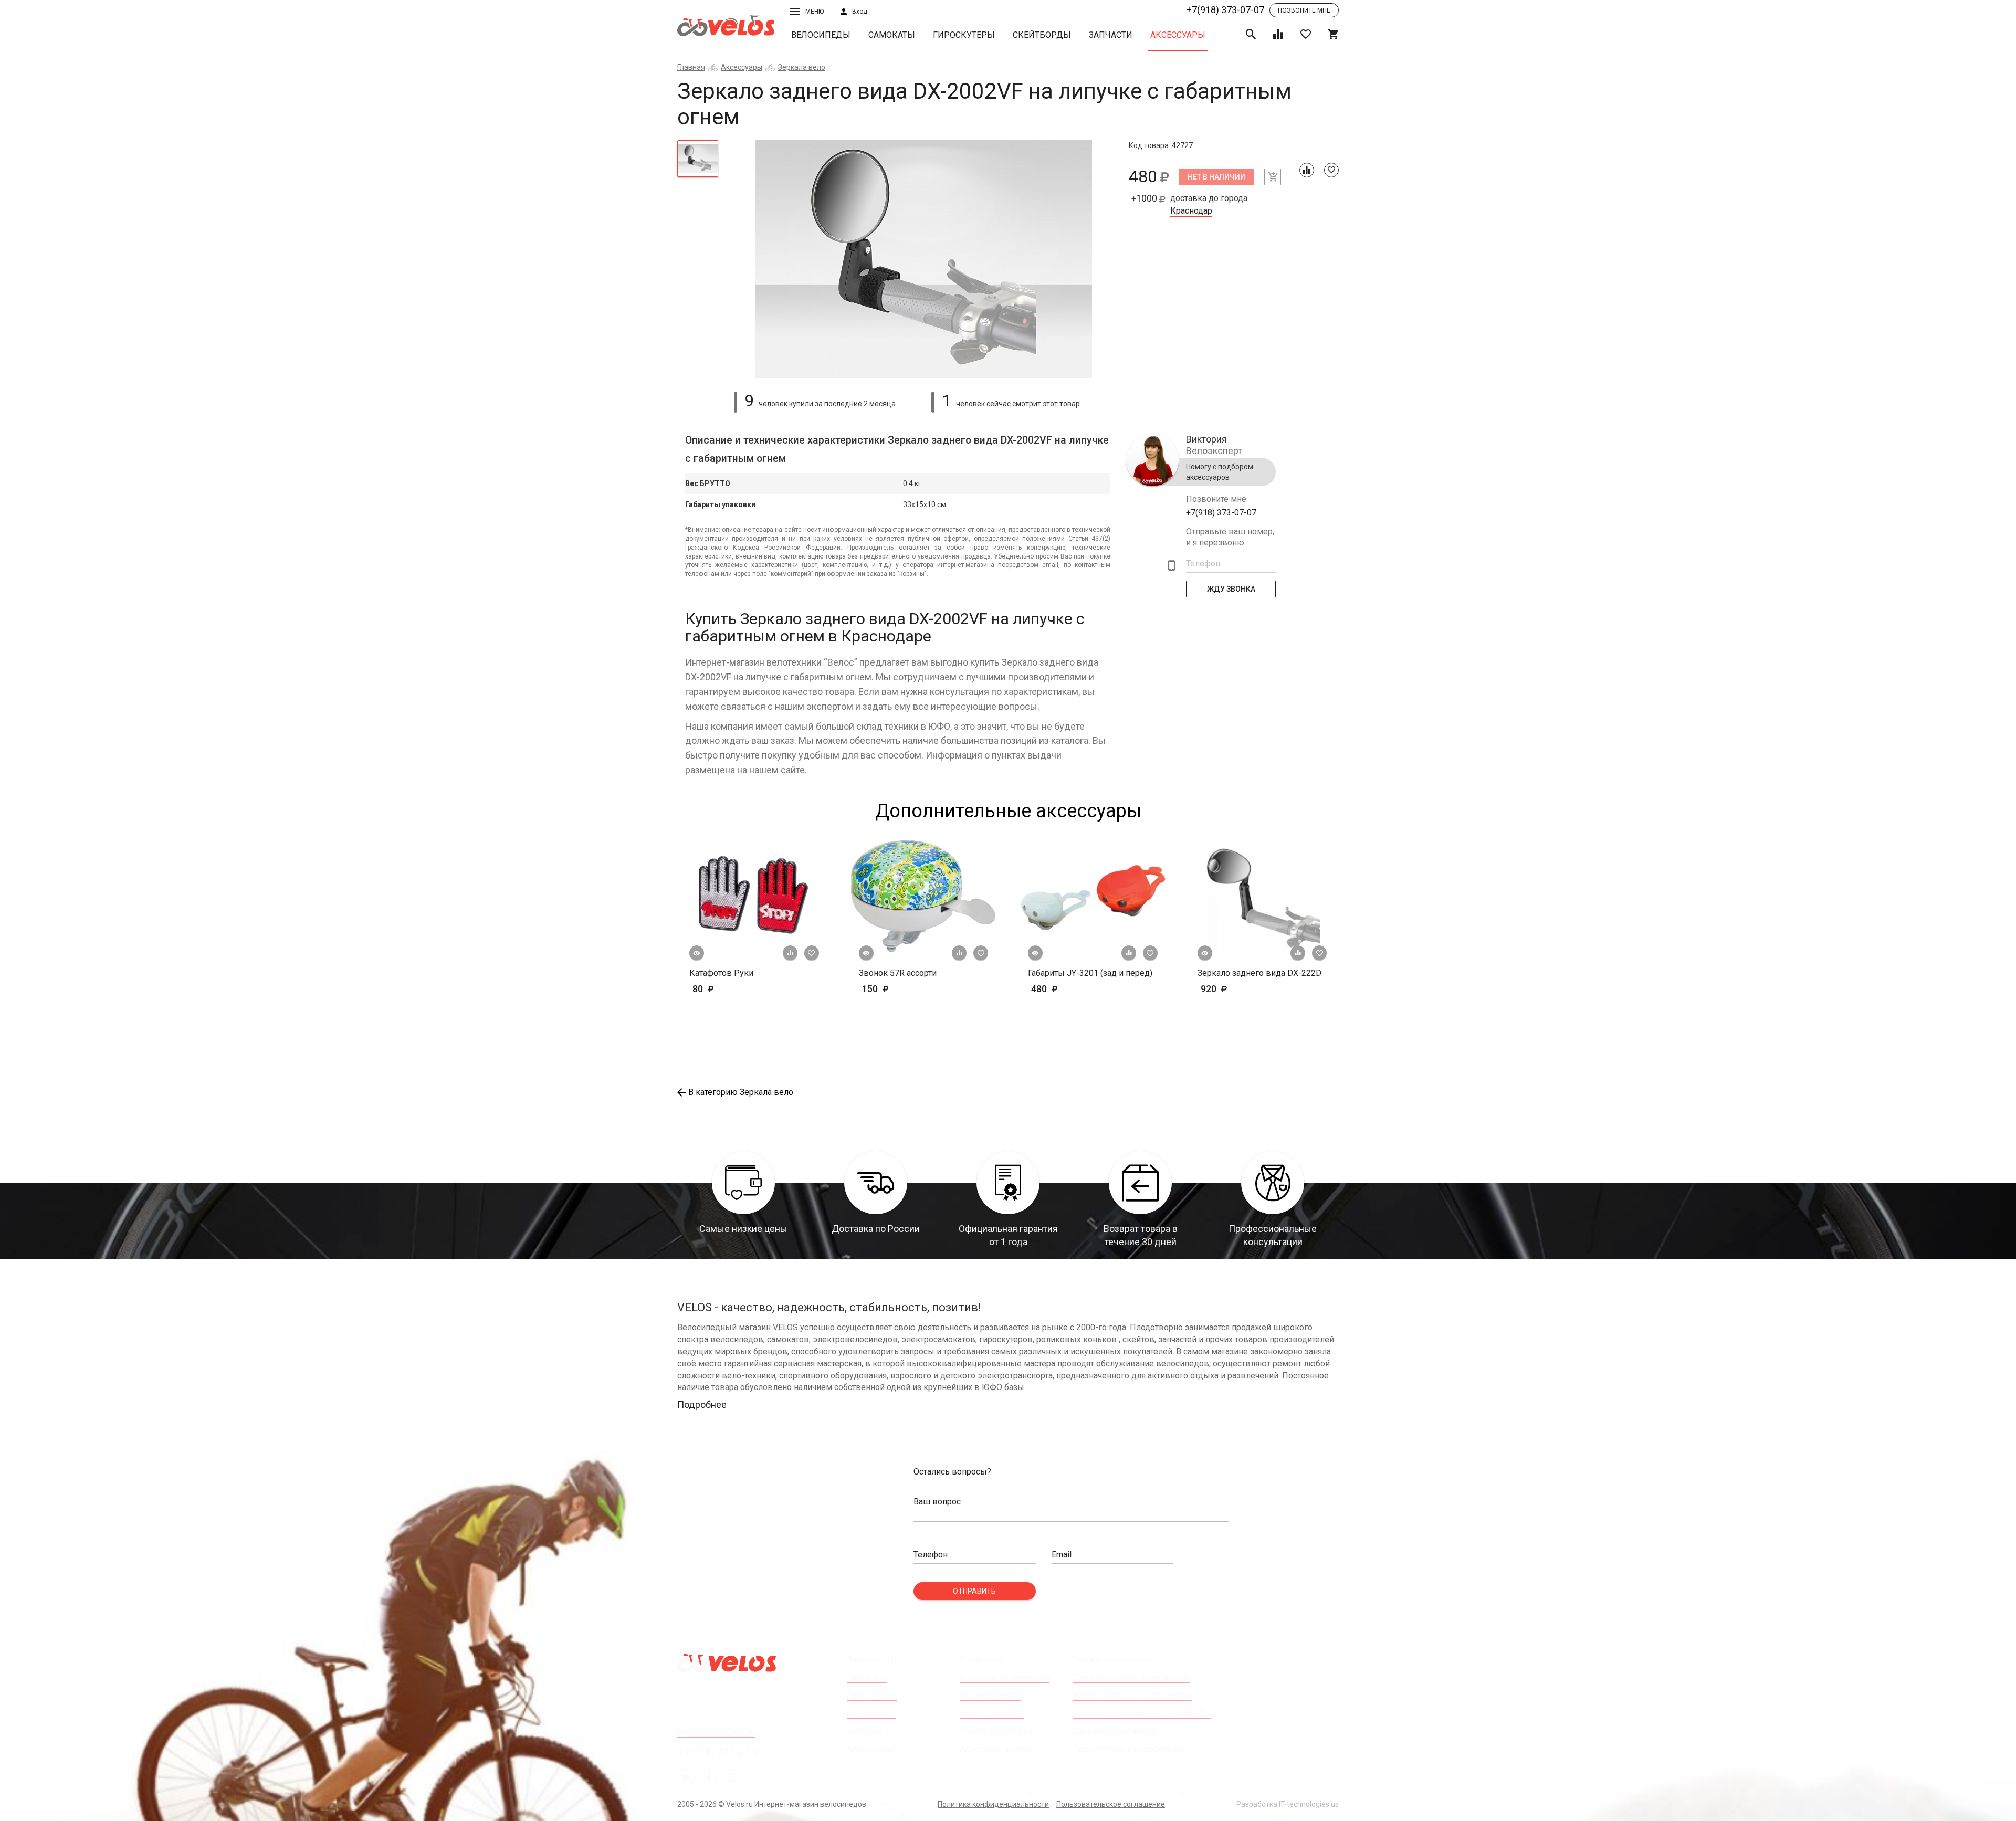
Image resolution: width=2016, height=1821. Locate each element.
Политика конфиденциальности (993, 1804)
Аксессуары (1178, 35)
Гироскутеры (964, 35)
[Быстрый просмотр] (697, 953)
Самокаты (892, 35)
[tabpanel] (924, 260)
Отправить (974, 1591)
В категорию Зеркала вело (741, 1092)
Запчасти (1111, 35)
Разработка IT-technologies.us (1288, 1804)
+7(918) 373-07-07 (1225, 10)
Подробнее (702, 1404)
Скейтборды (1042, 35)
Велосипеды (821, 35)
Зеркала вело (802, 67)
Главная (691, 67)
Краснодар (1191, 211)
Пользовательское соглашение (1111, 1804)
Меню (815, 12)
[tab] (698, 159)
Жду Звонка (1231, 589)
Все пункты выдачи (716, 1731)
